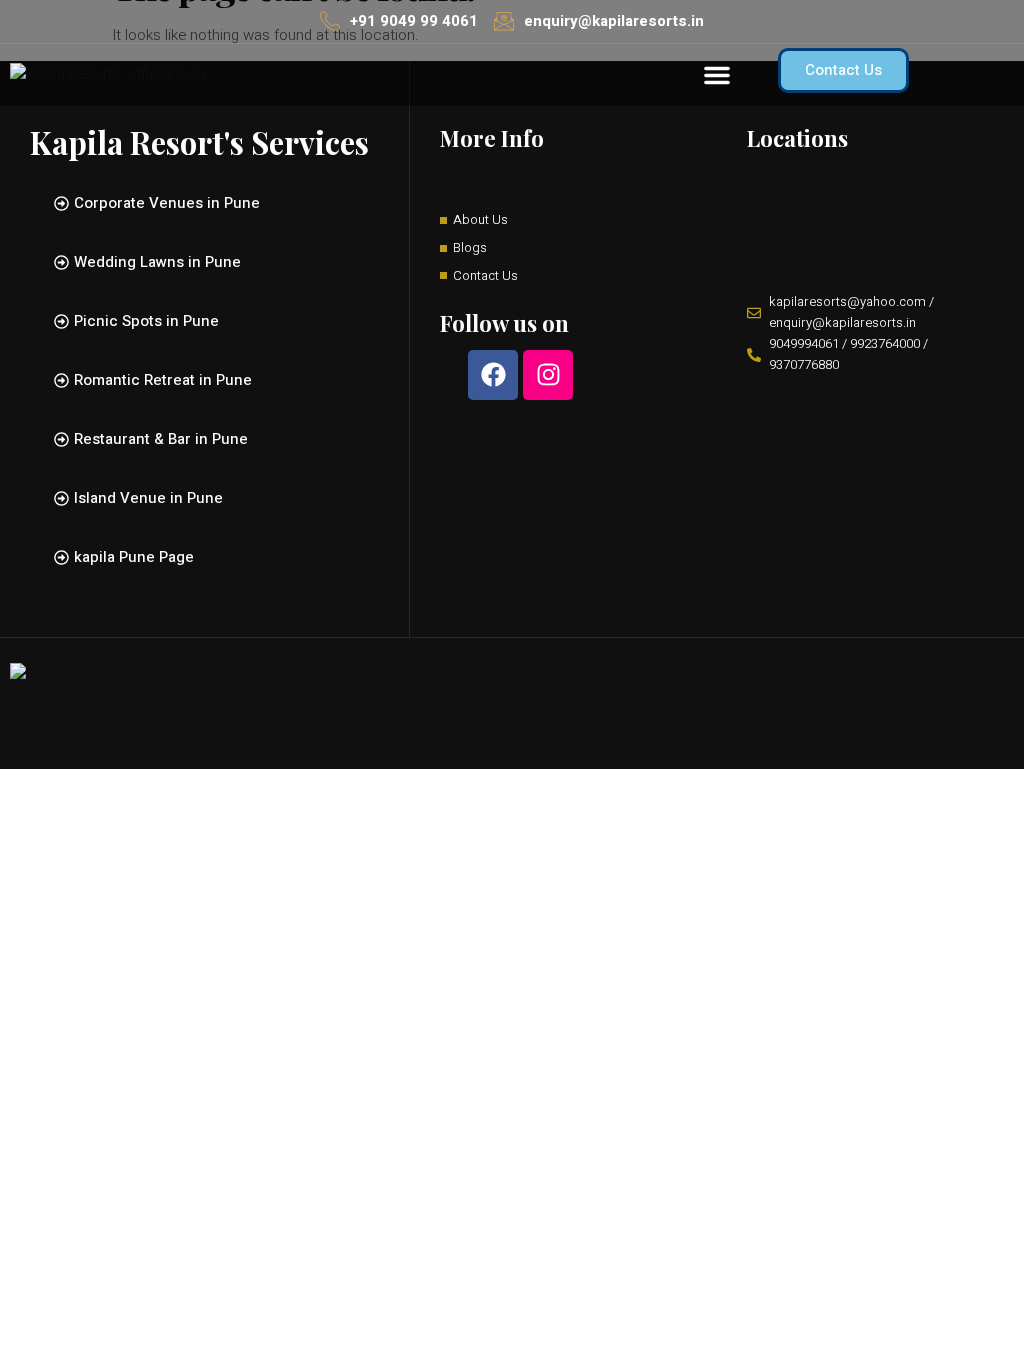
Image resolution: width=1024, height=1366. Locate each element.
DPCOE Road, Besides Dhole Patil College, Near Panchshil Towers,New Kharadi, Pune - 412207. (868, 240)
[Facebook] (493, 375)
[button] (717, 75)
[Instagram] (548, 375)
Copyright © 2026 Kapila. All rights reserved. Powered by (512, 714)
